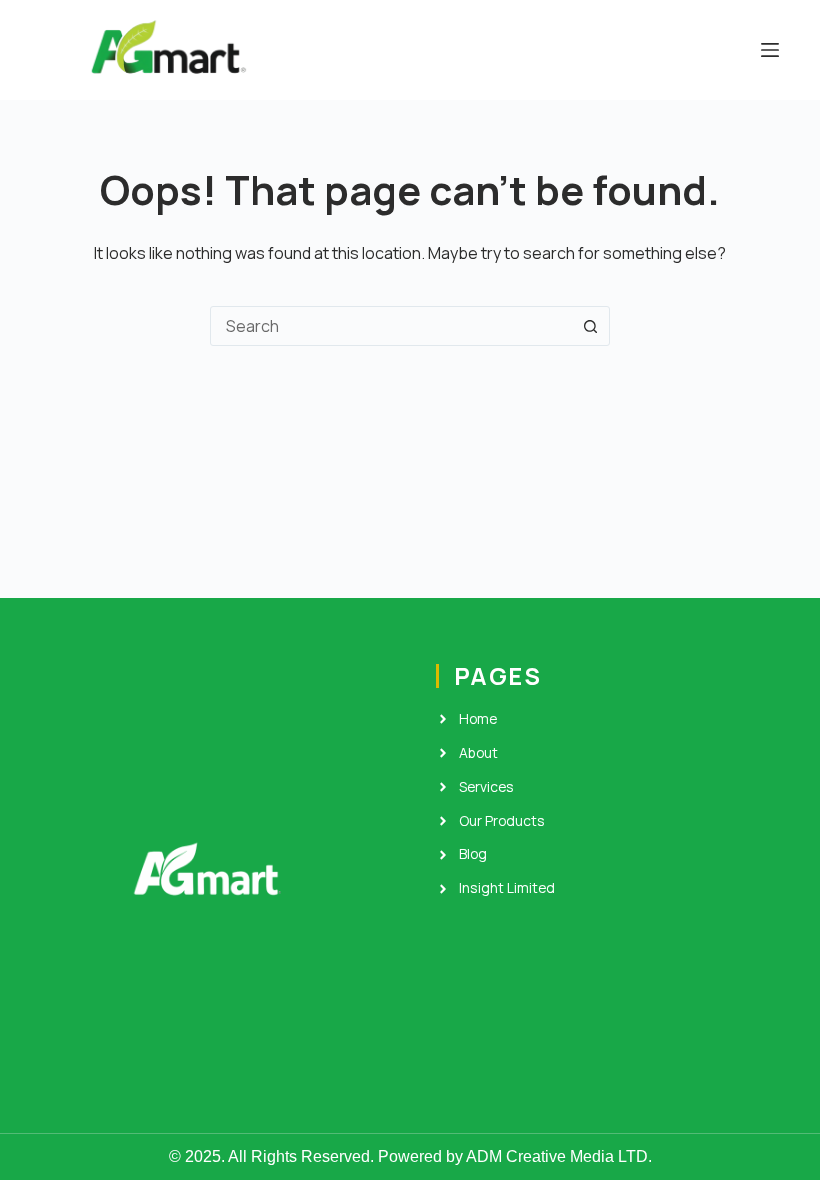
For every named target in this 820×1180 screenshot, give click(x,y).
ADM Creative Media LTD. (559, 1156)
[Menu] (770, 50)
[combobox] (391, 326)
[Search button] (590, 326)
